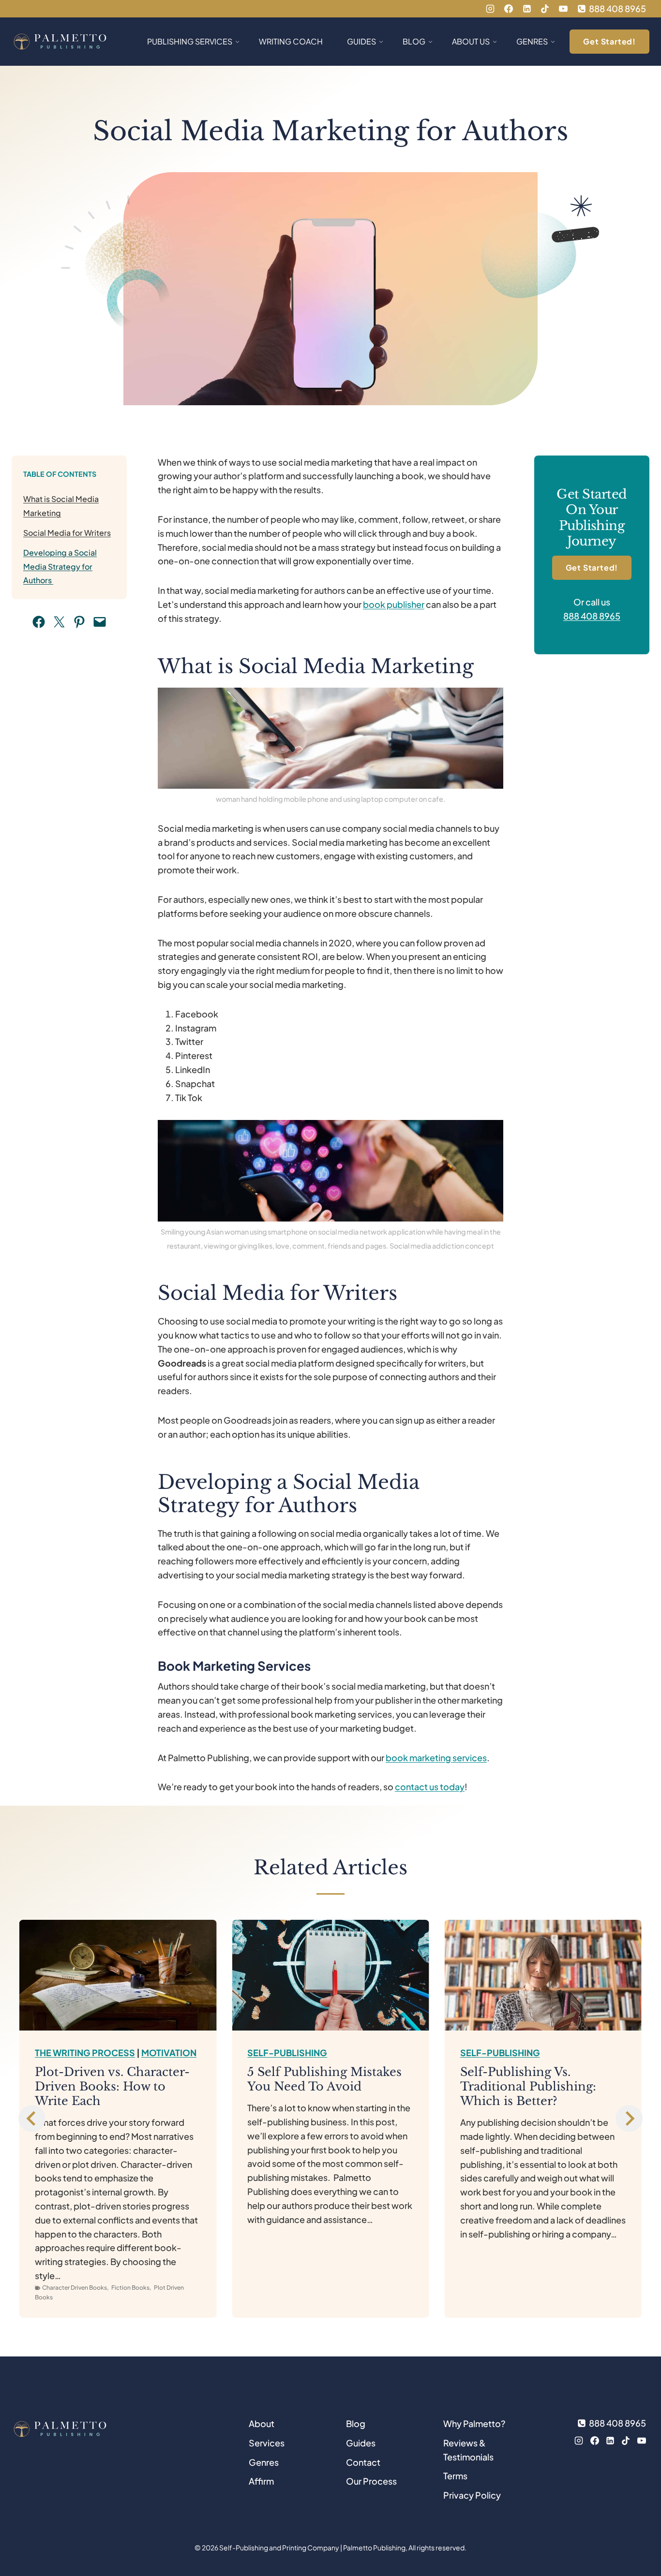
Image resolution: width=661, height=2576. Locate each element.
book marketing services (436, 1758)
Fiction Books (130, 2288)
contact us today (430, 1787)
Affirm (261, 2481)
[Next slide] (629, 2119)
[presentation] (118, 1975)
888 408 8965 (592, 616)
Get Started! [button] (609, 41)
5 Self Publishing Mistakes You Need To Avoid (324, 2079)
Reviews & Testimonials (468, 2450)
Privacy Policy (472, 2495)
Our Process (371, 2481)
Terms (455, 2476)
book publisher (394, 604)
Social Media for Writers (67, 533)
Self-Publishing (287, 2053)
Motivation (169, 2053)
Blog (356, 2423)
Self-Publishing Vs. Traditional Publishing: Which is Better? (528, 2086)
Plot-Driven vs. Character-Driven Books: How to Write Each (112, 2086)
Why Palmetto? (474, 2423)
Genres (264, 2462)
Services (267, 2443)
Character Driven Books (75, 2288)
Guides (361, 2443)
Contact (363, 2462)
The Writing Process (85, 2053)
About (262, 2423)
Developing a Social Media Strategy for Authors (60, 567)
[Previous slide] (32, 2119)
